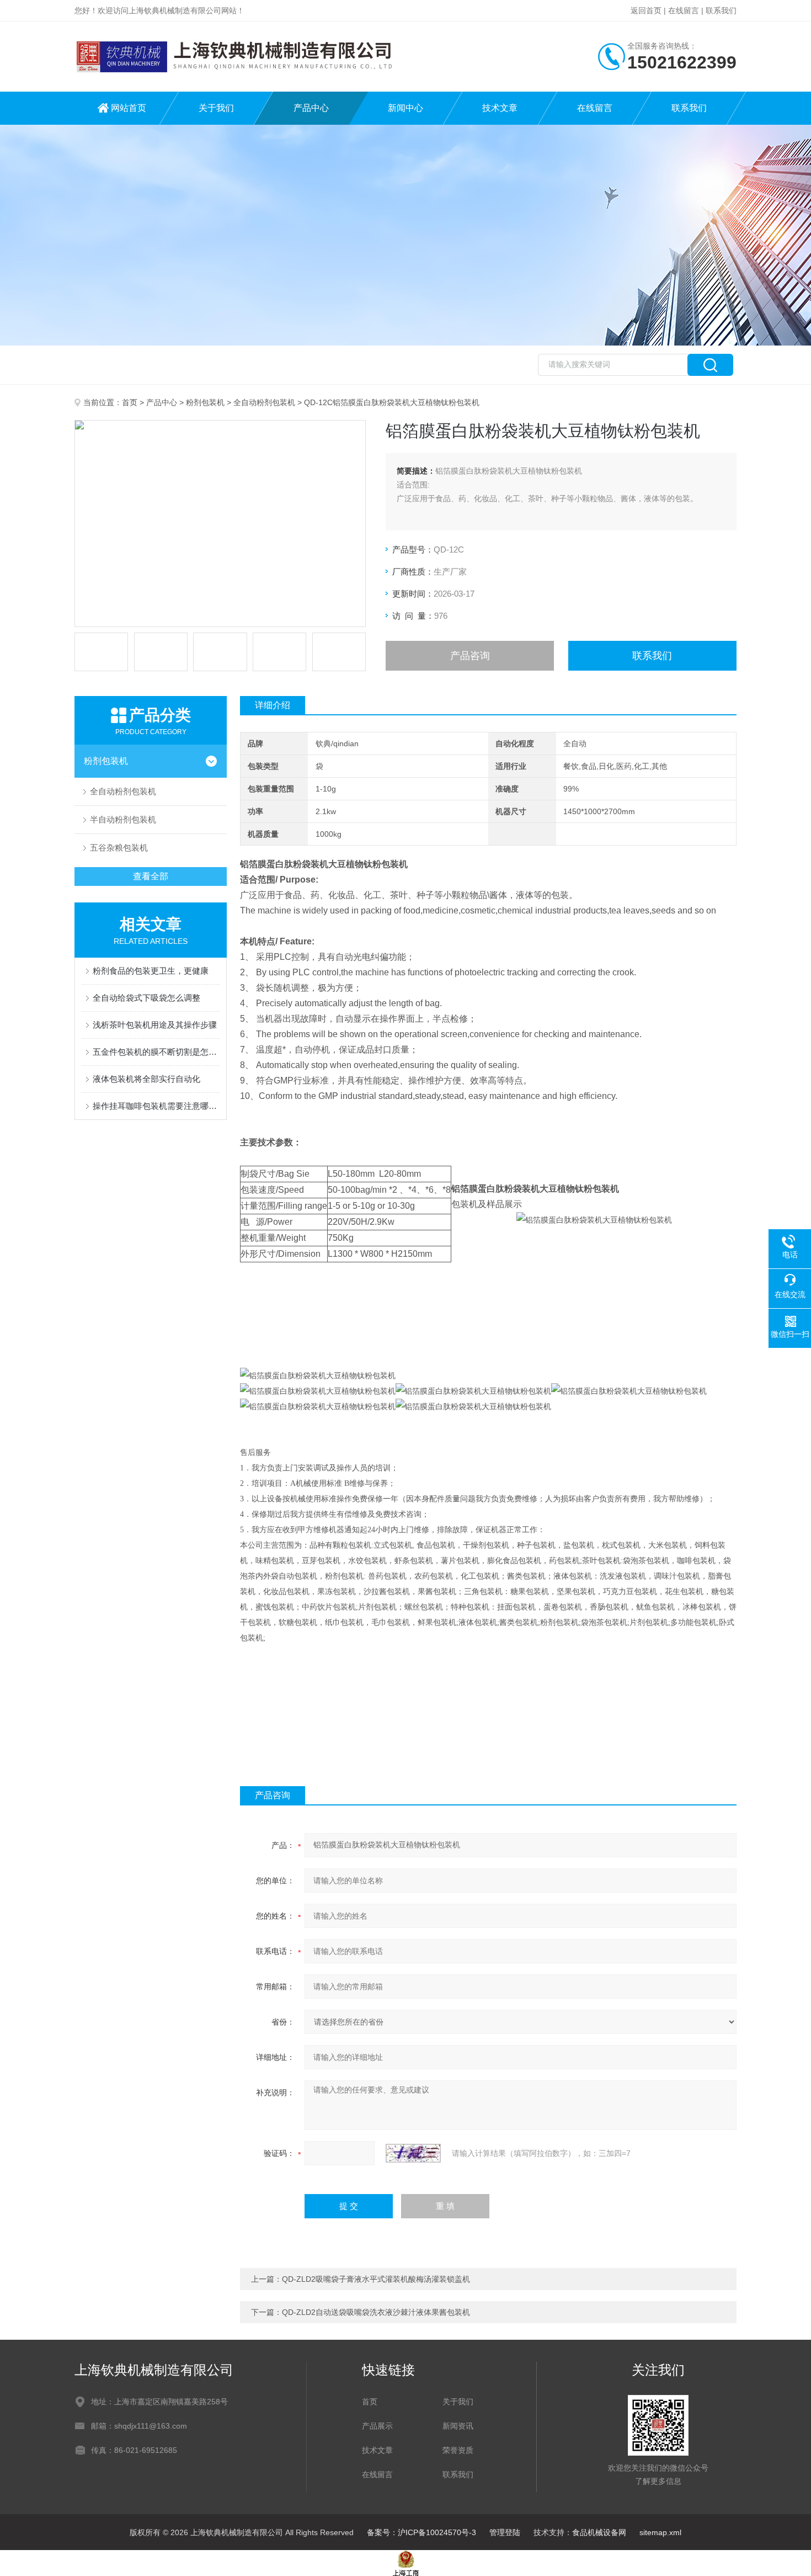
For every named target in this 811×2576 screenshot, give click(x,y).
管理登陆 (505, 2532)
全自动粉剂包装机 (264, 402)
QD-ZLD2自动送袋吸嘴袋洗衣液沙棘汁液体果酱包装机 (376, 2312)
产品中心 (311, 108)
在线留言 (684, 10)
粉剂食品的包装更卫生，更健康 (151, 971)
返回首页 (646, 10)
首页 (130, 402)
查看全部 (151, 876)
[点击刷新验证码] (413, 2153)
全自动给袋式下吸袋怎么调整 (146, 998)
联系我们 (721, 10)
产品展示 (377, 2426)
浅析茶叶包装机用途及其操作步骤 (155, 1025)
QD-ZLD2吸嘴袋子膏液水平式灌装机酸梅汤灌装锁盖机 (376, 2279)
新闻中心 (405, 108)
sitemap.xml (660, 2532)
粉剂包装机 (205, 402)
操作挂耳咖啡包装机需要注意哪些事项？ (156, 1106)
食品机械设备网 (599, 2532)
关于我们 (216, 108)
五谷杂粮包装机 (119, 848)
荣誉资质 (458, 2450)
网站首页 (129, 108)
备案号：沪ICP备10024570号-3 (421, 2532)
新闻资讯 (458, 2426)
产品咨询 (470, 656)
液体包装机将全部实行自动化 (146, 1079)
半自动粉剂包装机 (123, 819)
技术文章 (500, 108)
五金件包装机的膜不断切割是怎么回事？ (156, 1052)
